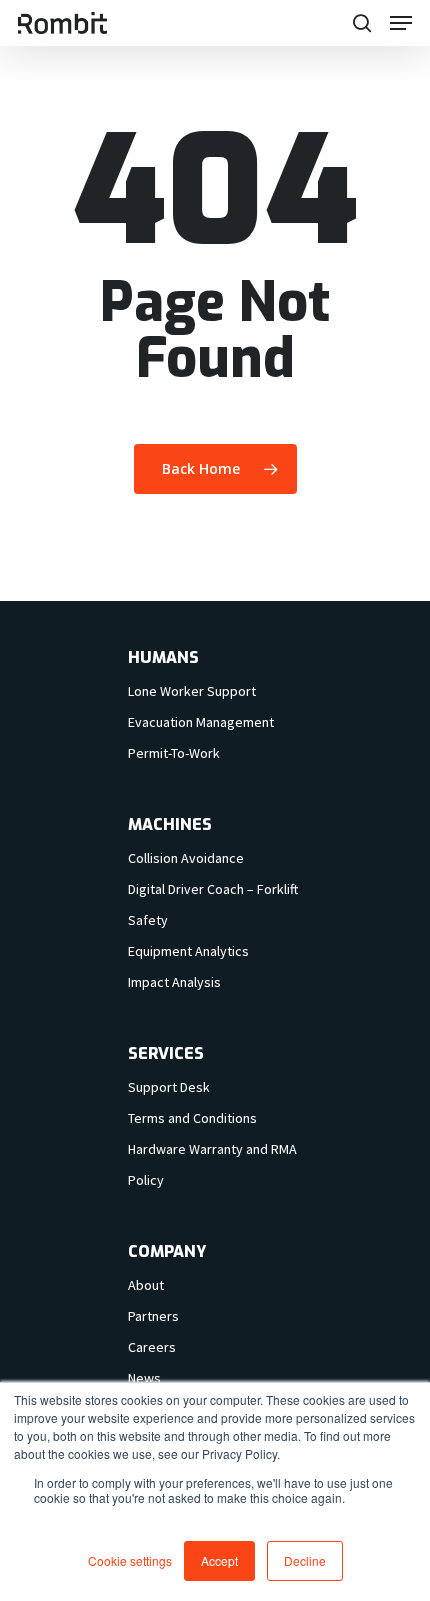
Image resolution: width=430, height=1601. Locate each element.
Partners (153, 1316)
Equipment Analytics (188, 951)
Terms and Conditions (192, 1118)
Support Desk (169, 1087)
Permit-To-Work (174, 753)
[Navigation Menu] (401, 23)
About (146, 1285)
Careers (152, 1347)
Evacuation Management (201, 722)
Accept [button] (219, 1560)
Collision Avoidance (186, 858)
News (144, 1378)
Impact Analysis (174, 982)
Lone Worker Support (192, 691)
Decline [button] (305, 1560)
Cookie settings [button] (130, 1560)
